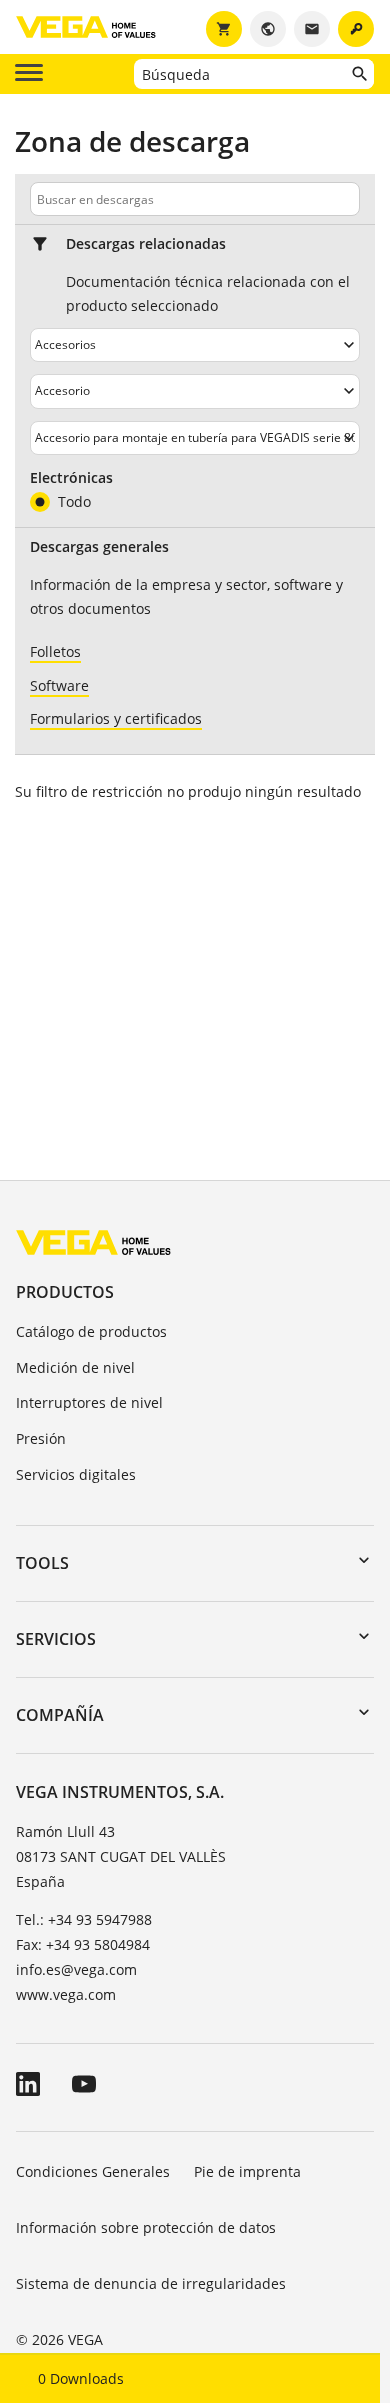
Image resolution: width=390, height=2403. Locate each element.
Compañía (60, 1715)
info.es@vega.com (76, 1969)
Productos (65, 1292)
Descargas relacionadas (146, 244)
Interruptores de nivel (89, 1402)
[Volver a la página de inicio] (93, 1241)
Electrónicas (71, 478)
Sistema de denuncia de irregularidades (151, 2283)
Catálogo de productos (91, 1331)
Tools (42, 1563)
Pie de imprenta (247, 2171)
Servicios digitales (76, 1474)
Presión (41, 1438)
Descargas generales (99, 547)
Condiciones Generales (93, 2171)
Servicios (56, 1639)
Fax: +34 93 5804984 (83, 1944)
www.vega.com (66, 1994)
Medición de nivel (75, 1367)
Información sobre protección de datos (146, 2227)
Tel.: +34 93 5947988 (84, 1919)
